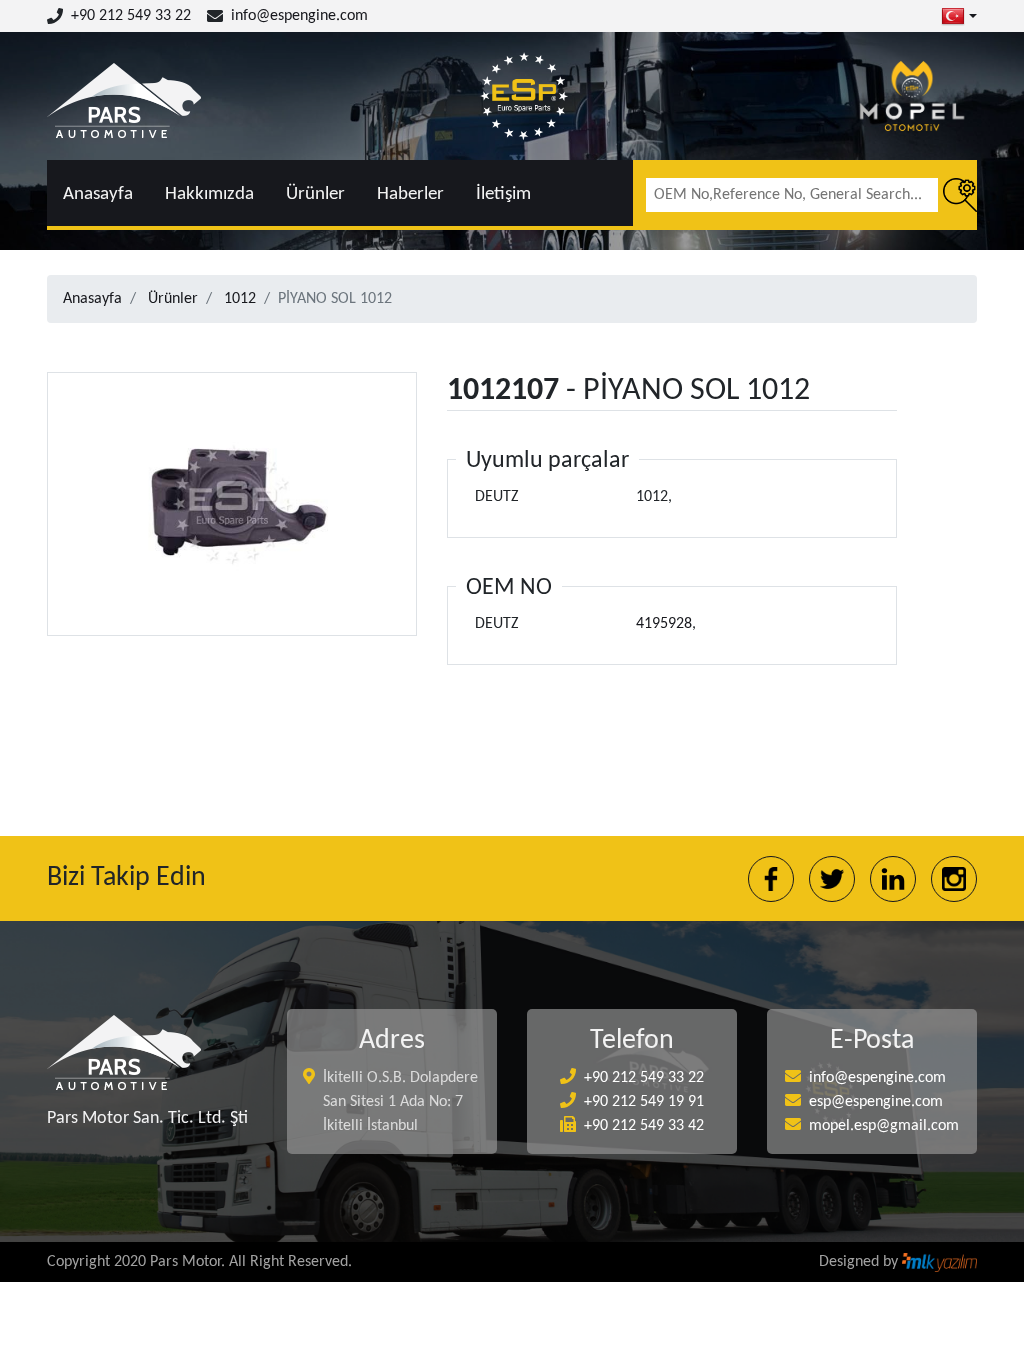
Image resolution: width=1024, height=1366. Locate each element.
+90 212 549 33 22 (131, 16)
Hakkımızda (209, 194)
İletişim (503, 194)
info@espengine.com (299, 16)
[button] (959, 16)
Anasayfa (98, 194)
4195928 (664, 624)
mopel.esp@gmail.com (884, 1126)
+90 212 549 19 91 (644, 1102)
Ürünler (315, 194)
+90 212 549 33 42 (644, 1126)
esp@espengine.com (876, 1102)
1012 (240, 299)
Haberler (410, 194)
